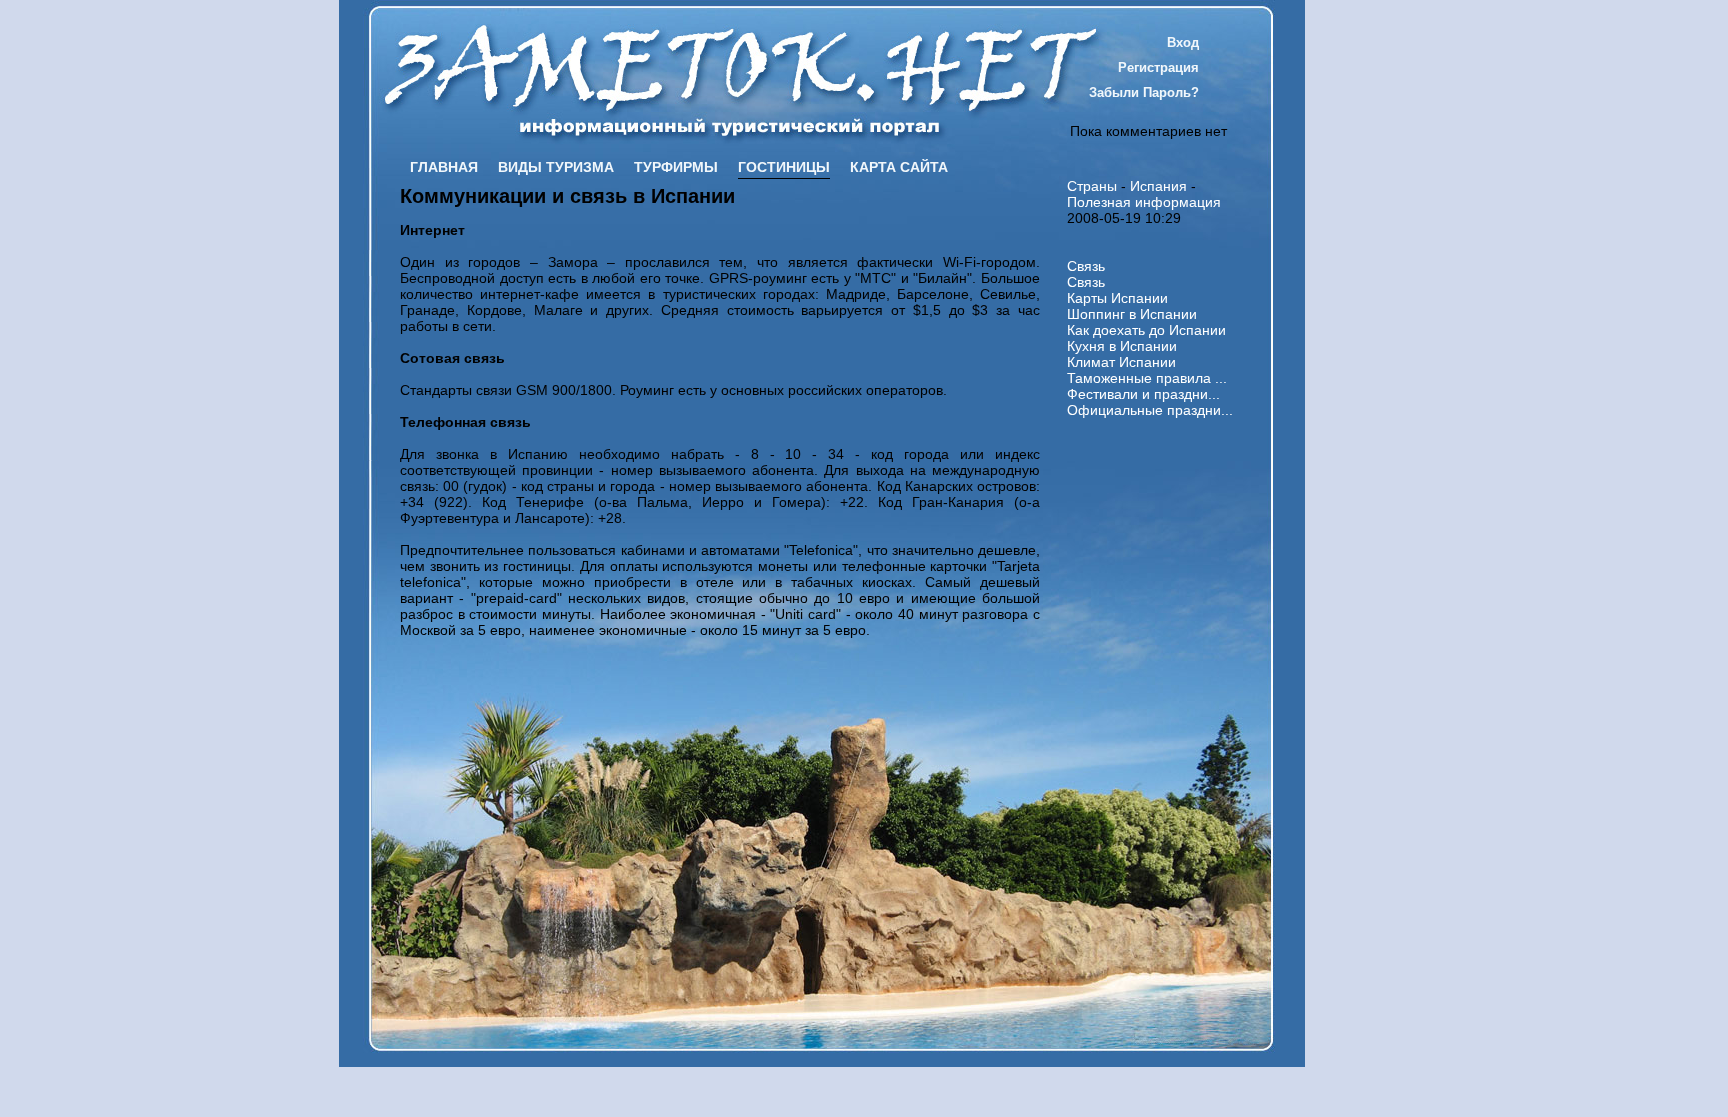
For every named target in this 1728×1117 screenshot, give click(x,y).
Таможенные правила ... (1147, 378)
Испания (1158, 186)
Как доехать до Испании (1146, 330)
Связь (1086, 266)
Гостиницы (784, 167)
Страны (1092, 186)
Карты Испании (1117, 298)
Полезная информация (1144, 202)
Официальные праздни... (1150, 410)
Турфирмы (676, 167)
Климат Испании (1121, 362)
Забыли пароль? (1144, 92)
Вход (1183, 42)
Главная (444, 167)
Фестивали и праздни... (1143, 394)
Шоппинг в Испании (1132, 314)
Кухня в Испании (1122, 346)
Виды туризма (556, 167)
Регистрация (1158, 67)
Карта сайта (899, 167)
